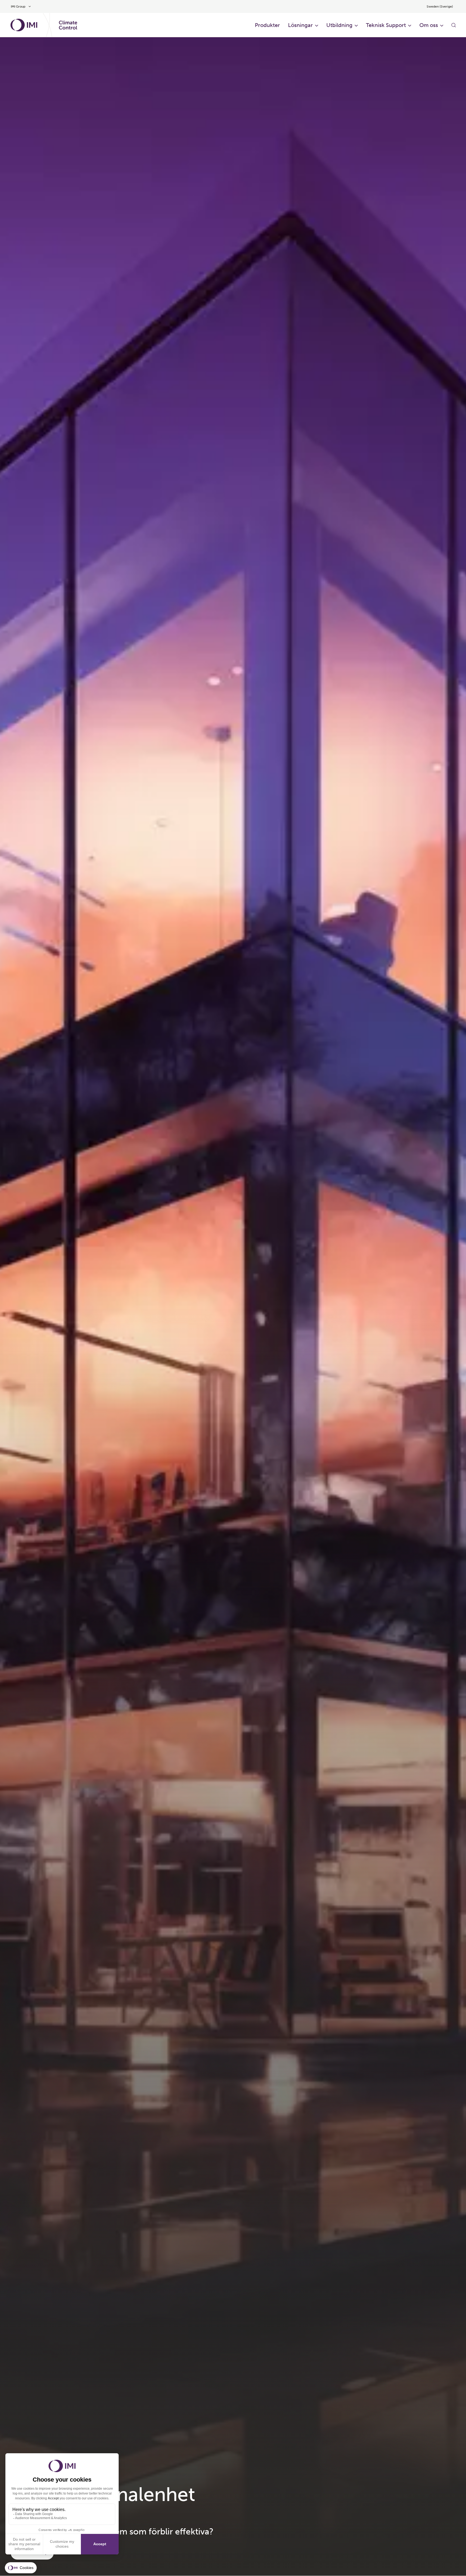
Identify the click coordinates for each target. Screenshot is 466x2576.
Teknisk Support (386, 25)
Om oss (429, 25)
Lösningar (300, 25)
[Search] (454, 25)
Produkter (267, 25)
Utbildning (339, 25)
